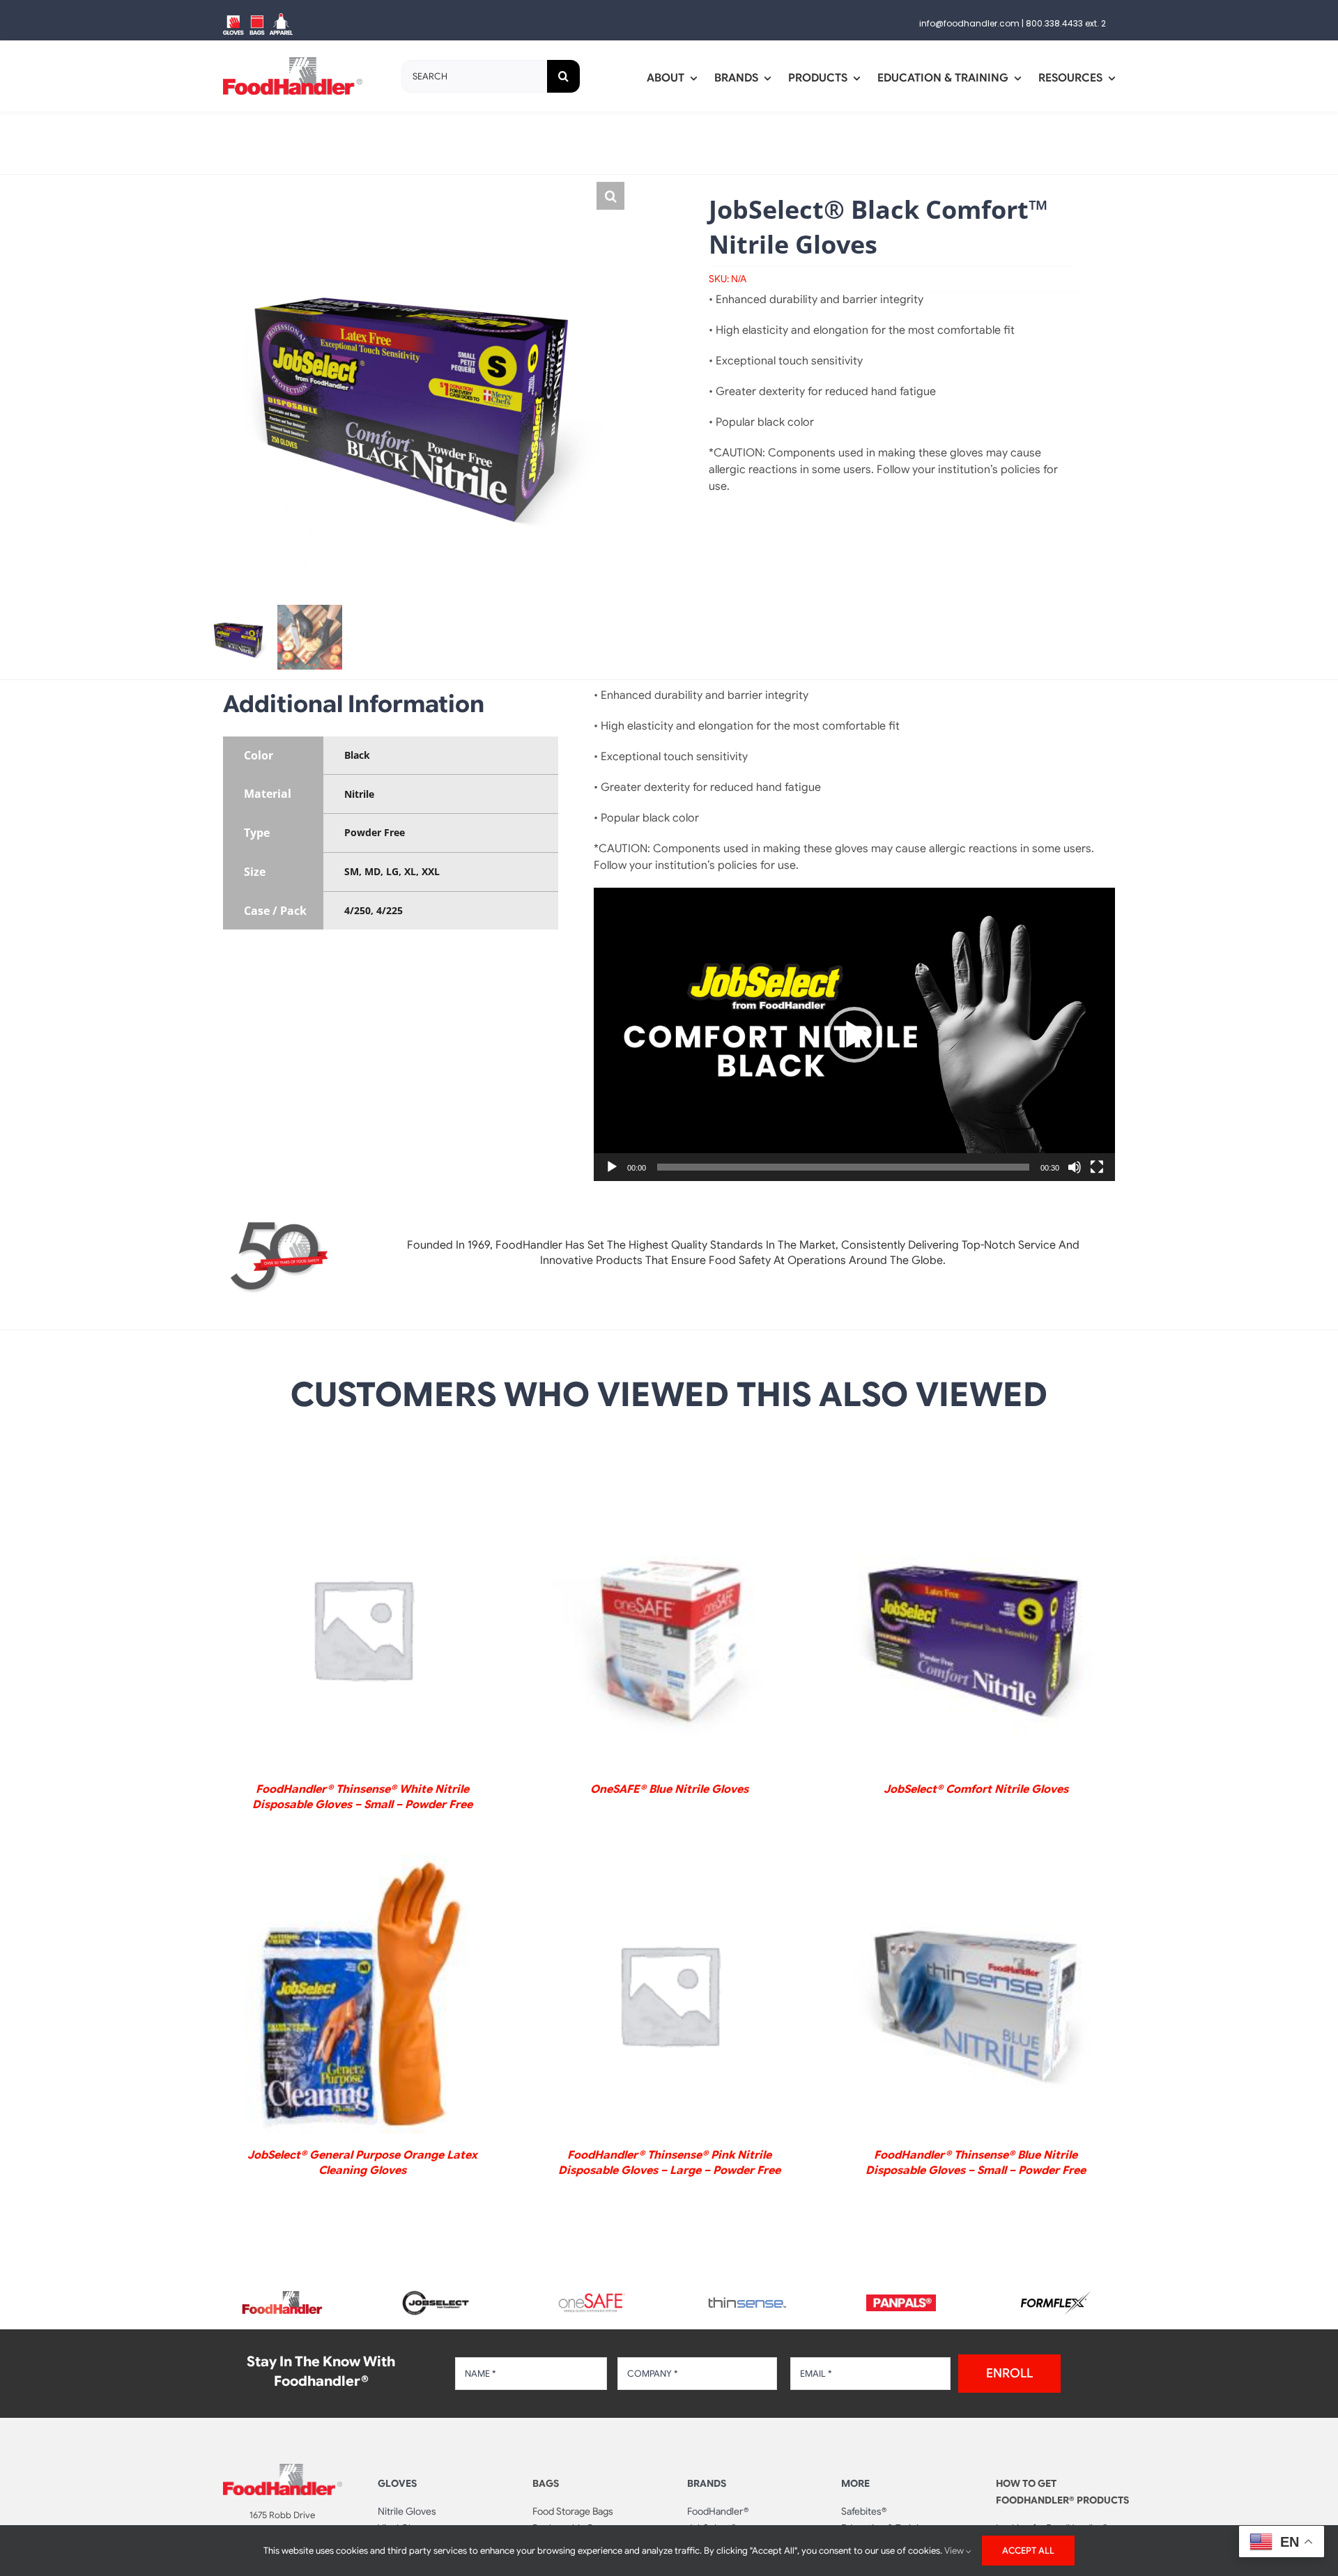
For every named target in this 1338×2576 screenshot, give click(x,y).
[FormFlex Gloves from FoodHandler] (1056, 2297)
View (955, 2551)
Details (362, 1631)
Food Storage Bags (573, 2511)
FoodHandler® (718, 2511)
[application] (854, 1034)
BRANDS (707, 2483)
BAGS (546, 2483)
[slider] (843, 1167)
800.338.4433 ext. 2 (1066, 23)
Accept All (1028, 2551)
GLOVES (397, 2483)
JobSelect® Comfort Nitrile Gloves (976, 1789)
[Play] (612, 1167)
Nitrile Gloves (407, 2511)
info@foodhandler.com (969, 23)
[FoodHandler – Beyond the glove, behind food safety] (282, 2295)
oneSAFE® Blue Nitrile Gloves (669, 1789)
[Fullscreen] (1097, 1167)
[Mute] (1075, 1167)
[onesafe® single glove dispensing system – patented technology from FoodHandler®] (592, 2297)
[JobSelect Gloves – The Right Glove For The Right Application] (437, 2289)
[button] (610, 196)
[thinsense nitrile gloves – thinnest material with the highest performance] (746, 2303)
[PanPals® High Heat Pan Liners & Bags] (901, 2300)
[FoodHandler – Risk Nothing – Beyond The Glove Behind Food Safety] (283, 2469)
